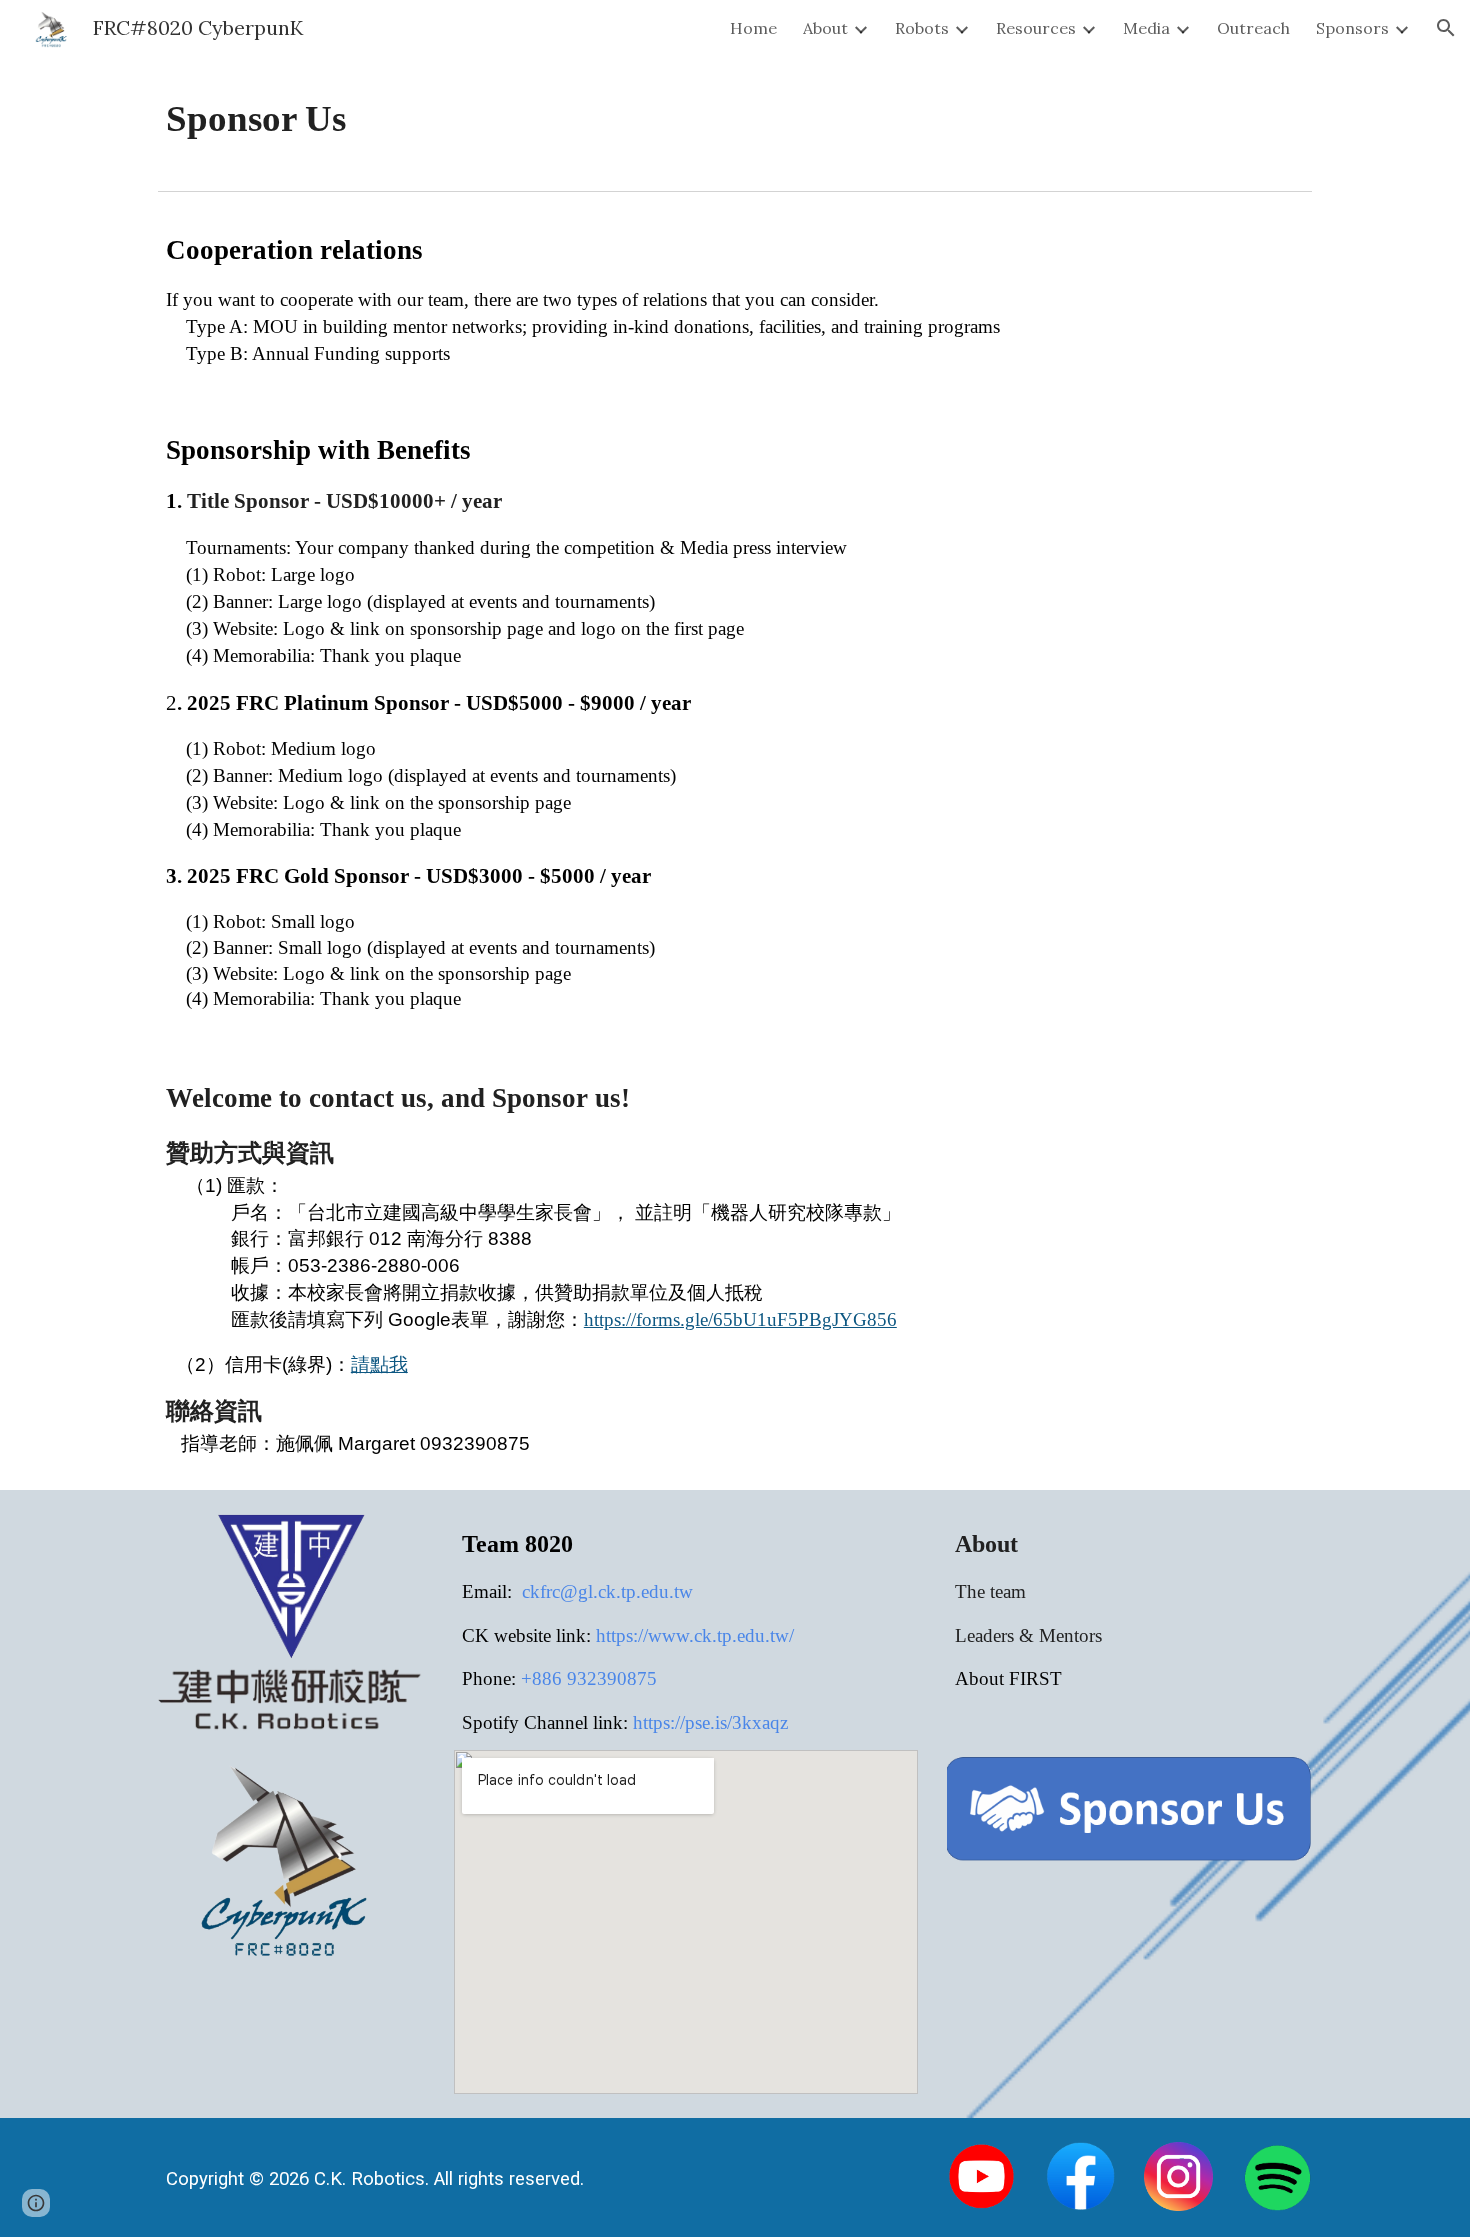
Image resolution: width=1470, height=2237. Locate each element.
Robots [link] (922, 28)
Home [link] (753, 28)
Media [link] (1146, 28)
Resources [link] (1036, 28)
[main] (735, 119)
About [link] (825, 28)
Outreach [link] (1253, 28)
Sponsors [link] (1352, 28)
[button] (1446, 28)
